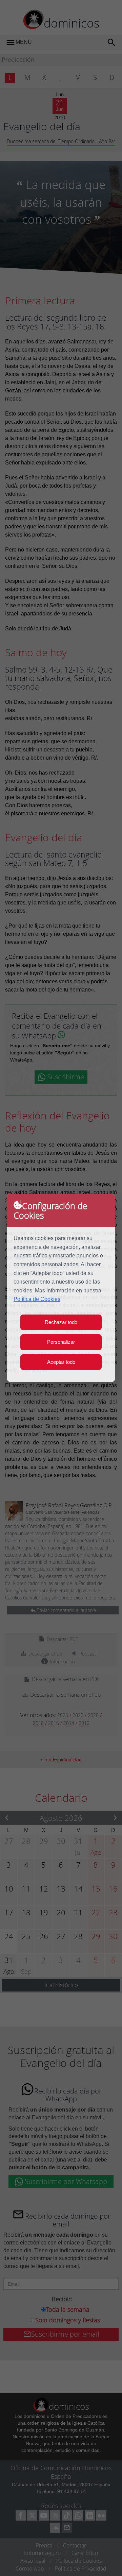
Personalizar (61, 1342)
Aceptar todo (61, 1362)
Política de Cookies (37, 1299)
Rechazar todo (61, 1322)
